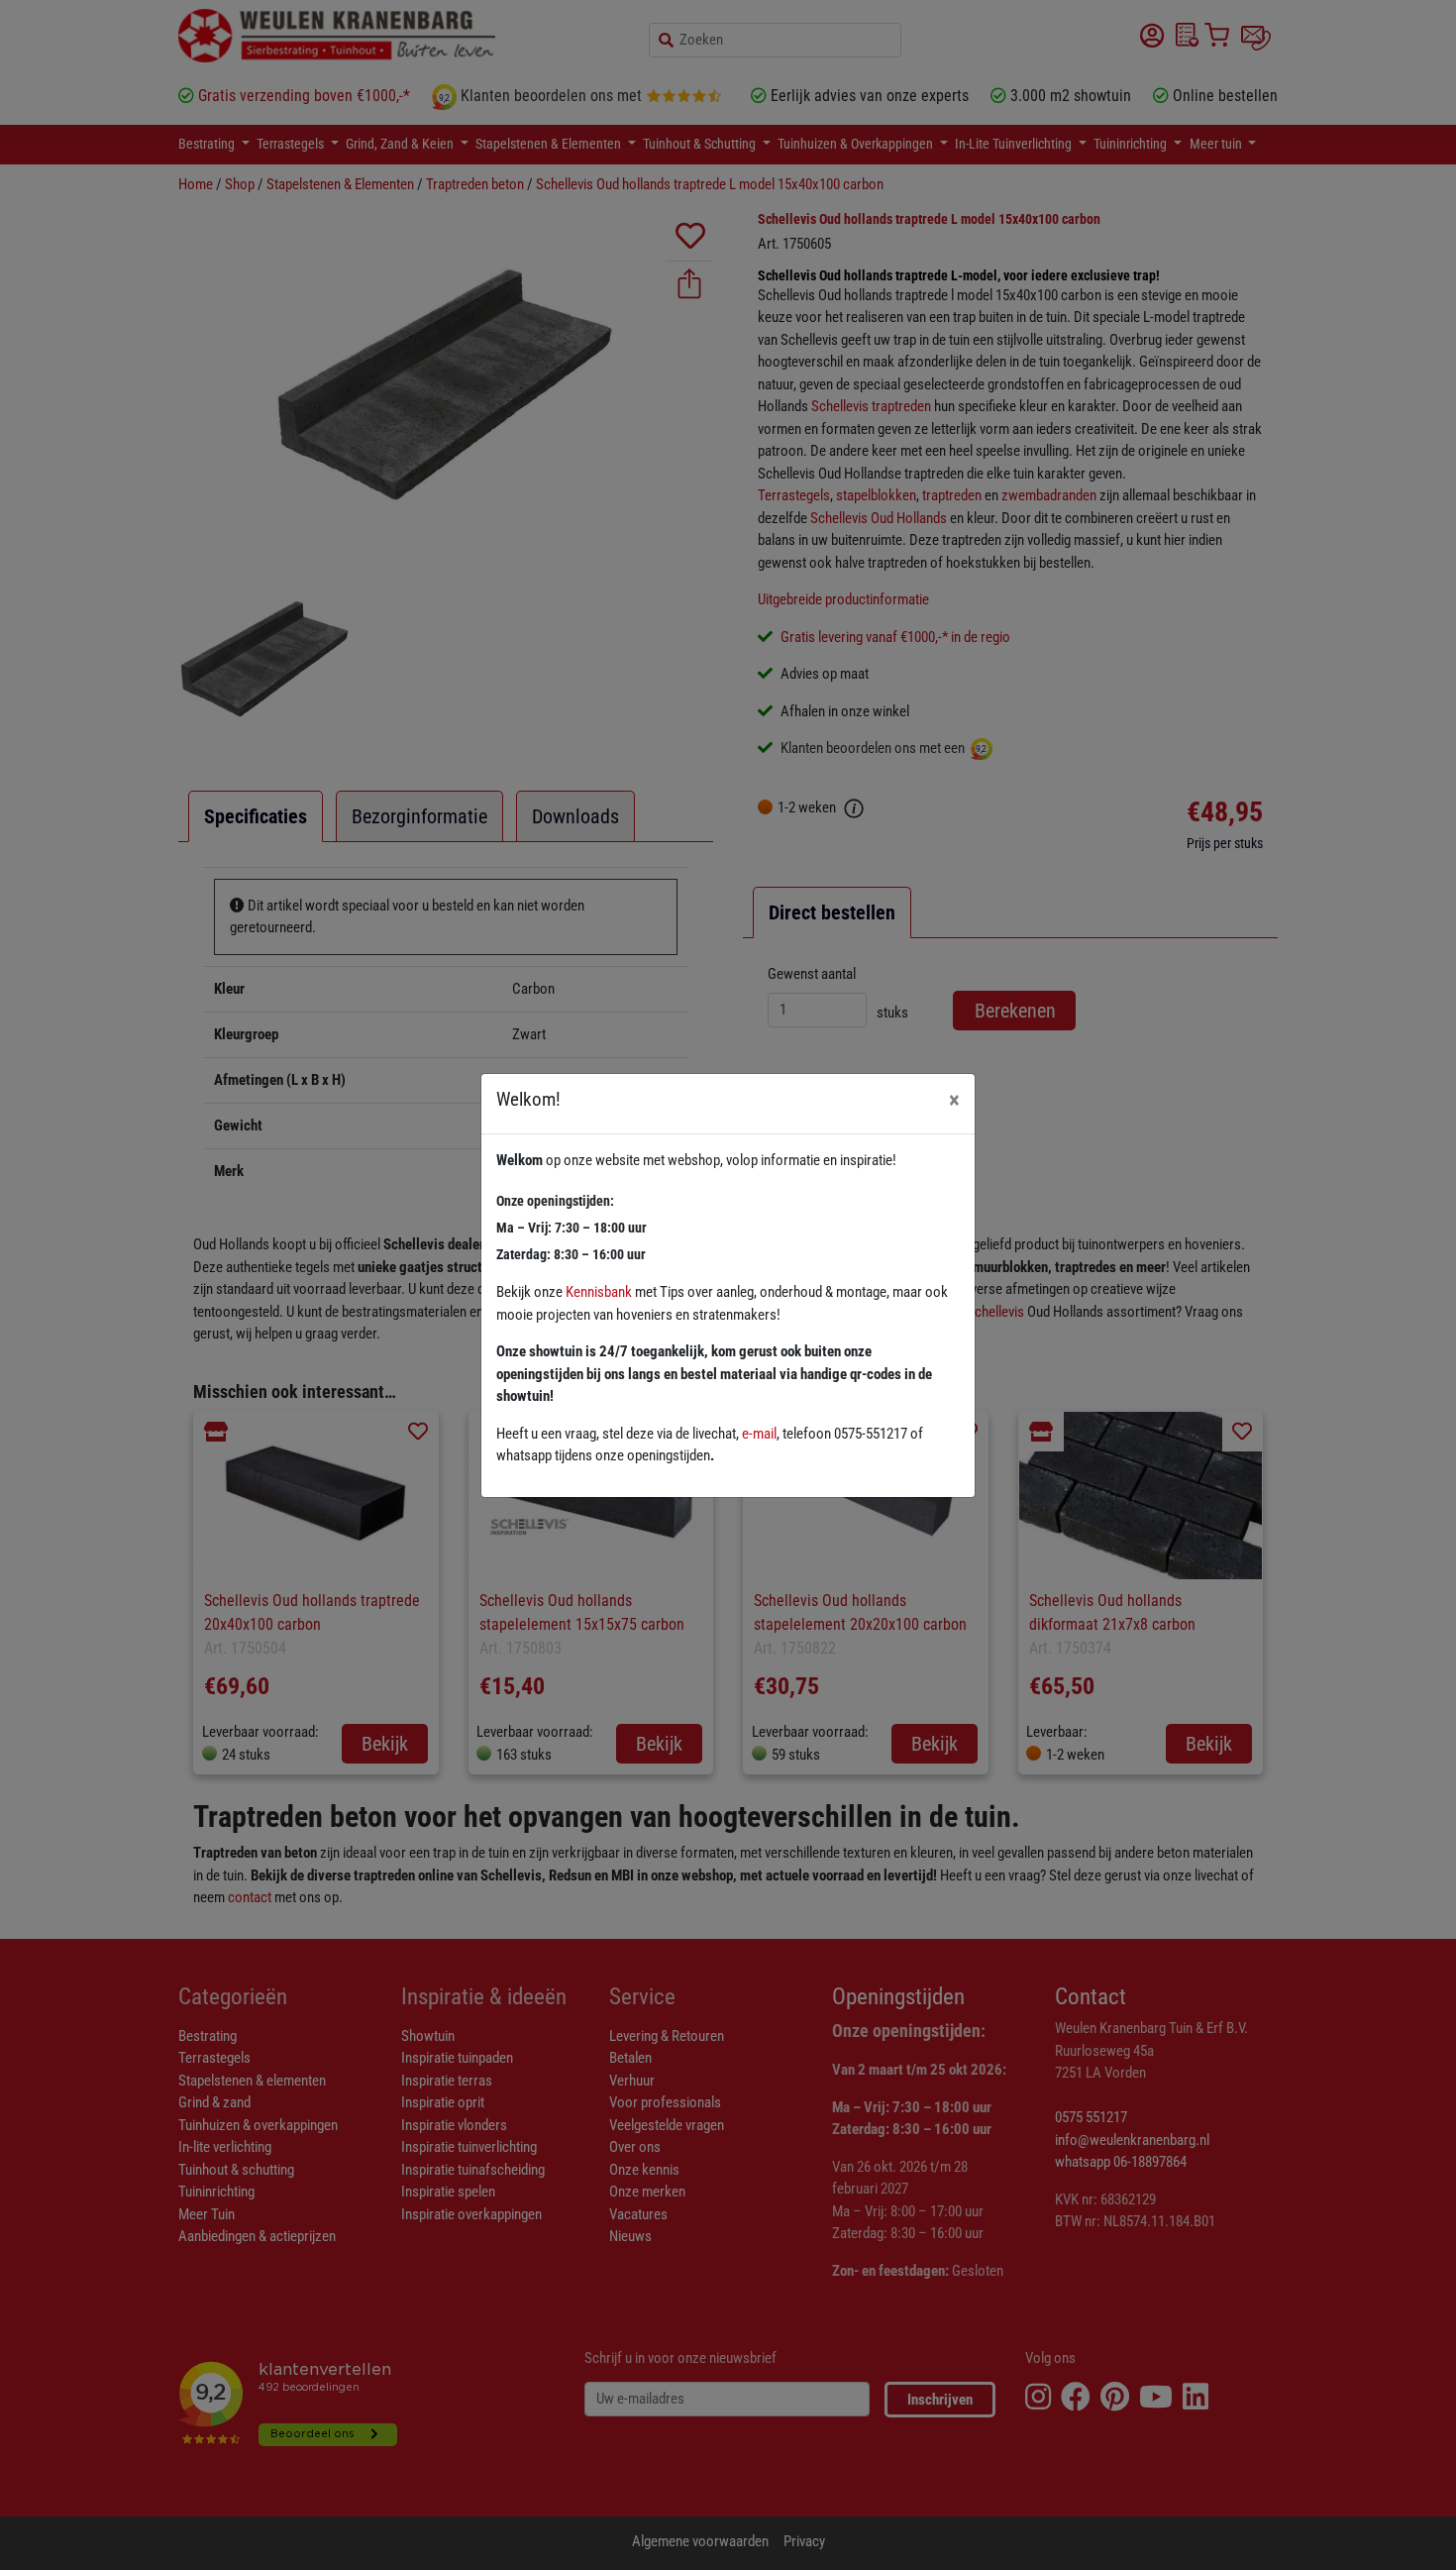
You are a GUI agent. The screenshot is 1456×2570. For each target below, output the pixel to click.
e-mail (759, 1434)
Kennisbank (599, 1292)
